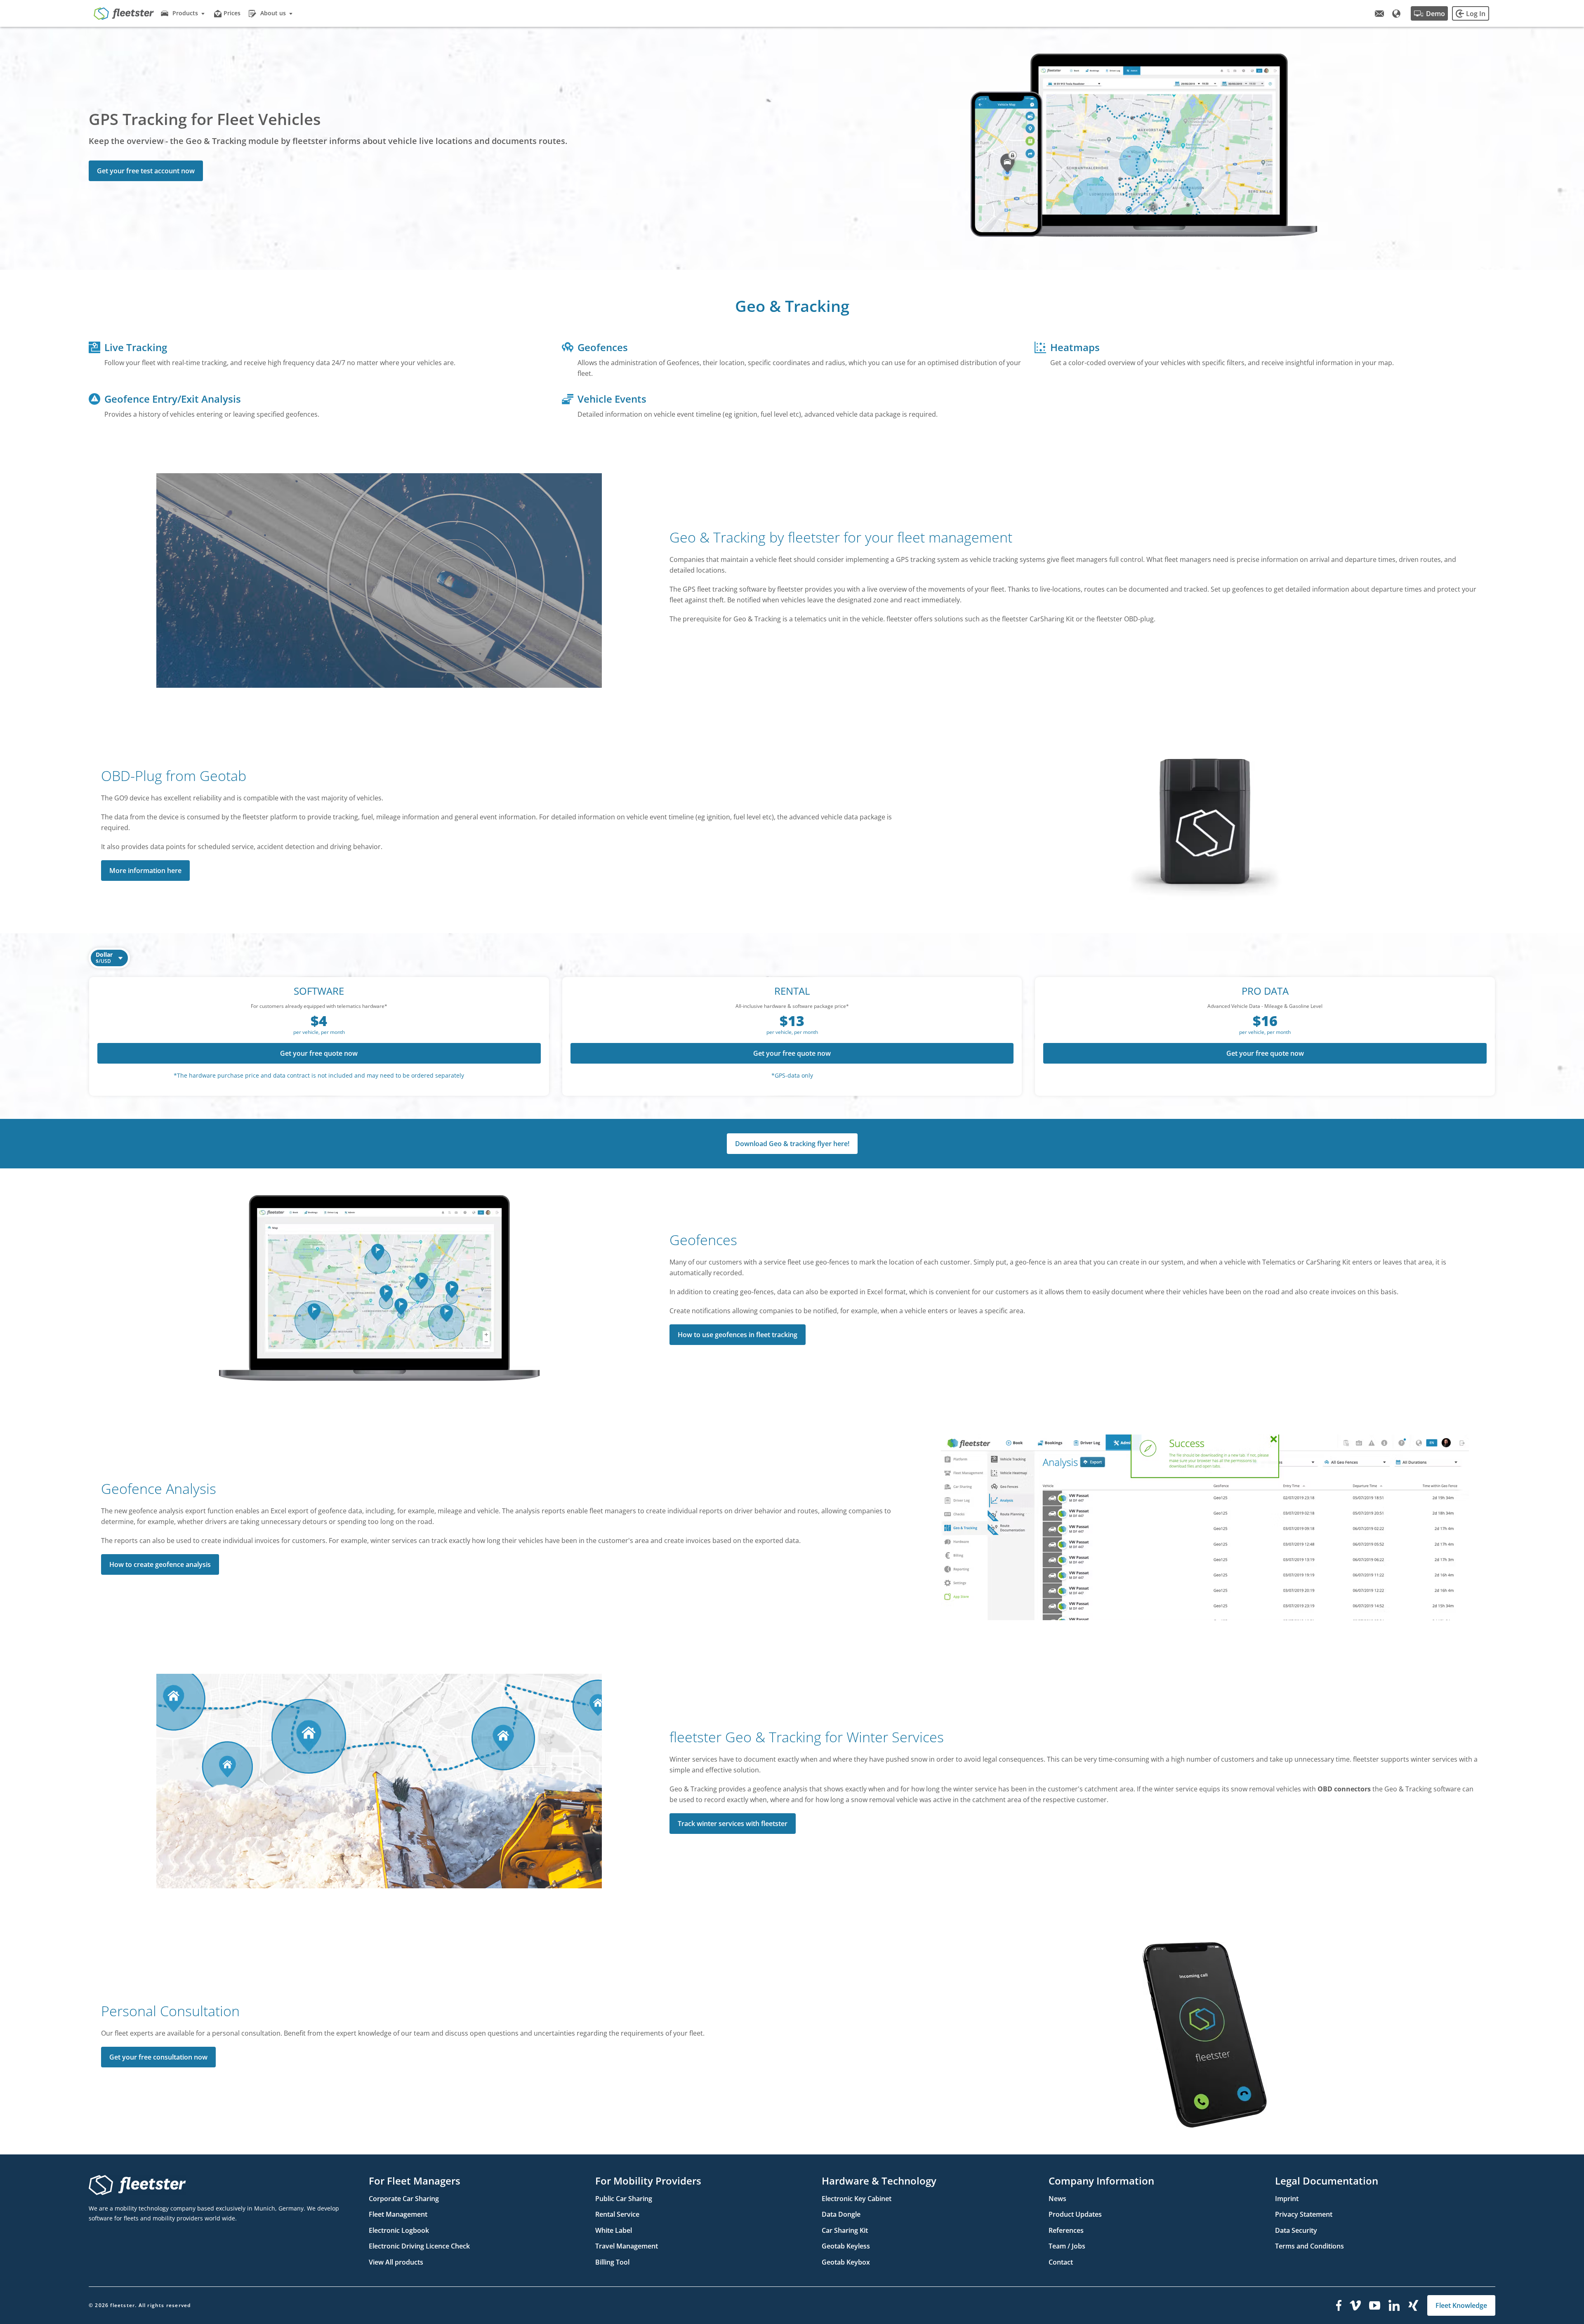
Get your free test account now (146, 171)
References (1066, 2230)
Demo (1435, 14)
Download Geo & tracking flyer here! (792, 1144)
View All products (396, 2262)
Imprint (1287, 2199)
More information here (145, 871)
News (1057, 2199)
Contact (1061, 2262)
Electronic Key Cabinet (857, 2199)
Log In (1476, 14)
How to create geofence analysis (160, 1564)
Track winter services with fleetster (733, 1824)
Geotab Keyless (846, 2246)
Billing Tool (612, 2262)
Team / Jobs (1067, 2246)
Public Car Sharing (624, 2199)
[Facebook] (1339, 2305)
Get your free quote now (319, 1053)
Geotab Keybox (846, 2262)
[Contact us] (1379, 14)
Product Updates (1075, 2214)
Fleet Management (398, 2214)
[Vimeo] (1355, 2305)
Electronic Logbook (399, 2230)
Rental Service (617, 2214)
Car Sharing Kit (845, 2230)
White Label (614, 2230)
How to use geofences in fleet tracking (738, 1335)
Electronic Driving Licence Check (419, 2246)
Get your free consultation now (158, 2057)
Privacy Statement (1304, 2214)
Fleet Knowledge (1461, 2305)
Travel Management (627, 2246)
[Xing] (1414, 2305)
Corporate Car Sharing (404, 2199)
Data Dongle (841, 2214)
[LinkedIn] (1394, 2305)
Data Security (1296, 2230)
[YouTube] (1375, 2305)
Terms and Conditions (1309, 2246)
